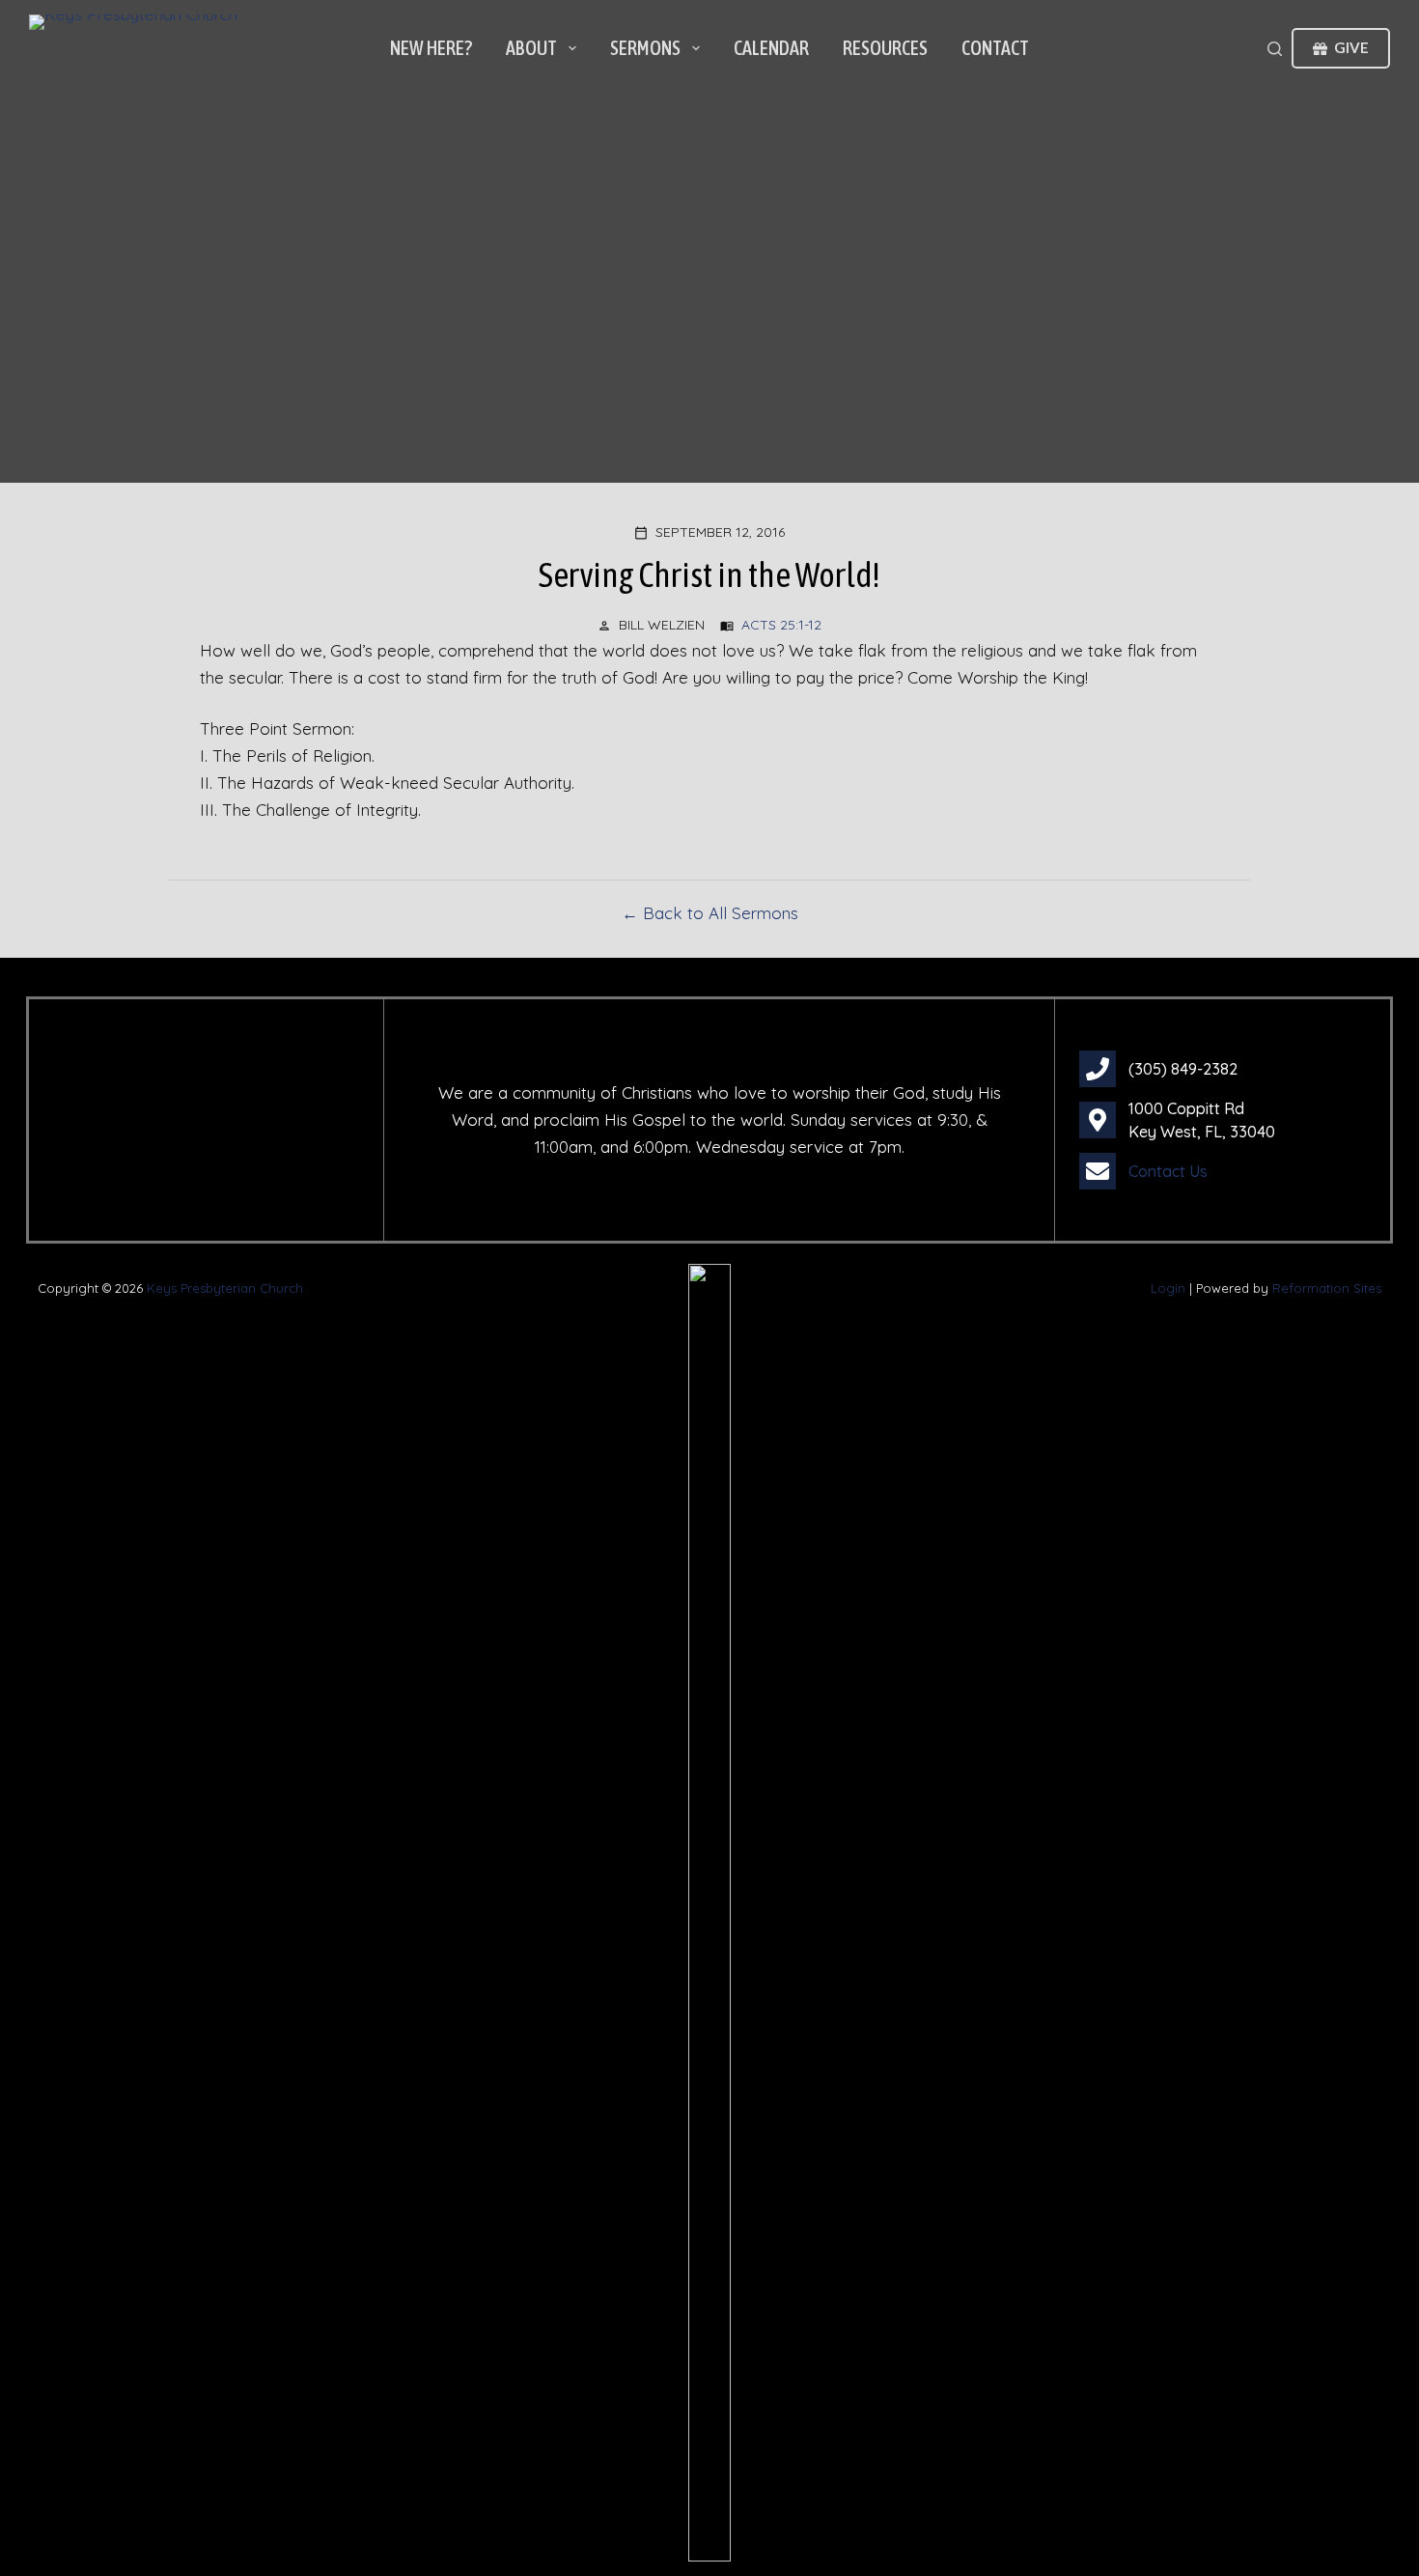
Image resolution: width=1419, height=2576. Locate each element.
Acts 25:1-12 (781, 625)
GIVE (1351, 47)
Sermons (645, 48)
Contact (995, 48)
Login (1168, 1288)
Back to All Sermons (721, 913)
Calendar (771, 48)
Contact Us (1168, 1171)
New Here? (431, 48)
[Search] (1275, 49)
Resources (885, 48)
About (531, 48)
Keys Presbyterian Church (225, 1288)
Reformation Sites (1327, 1288)
